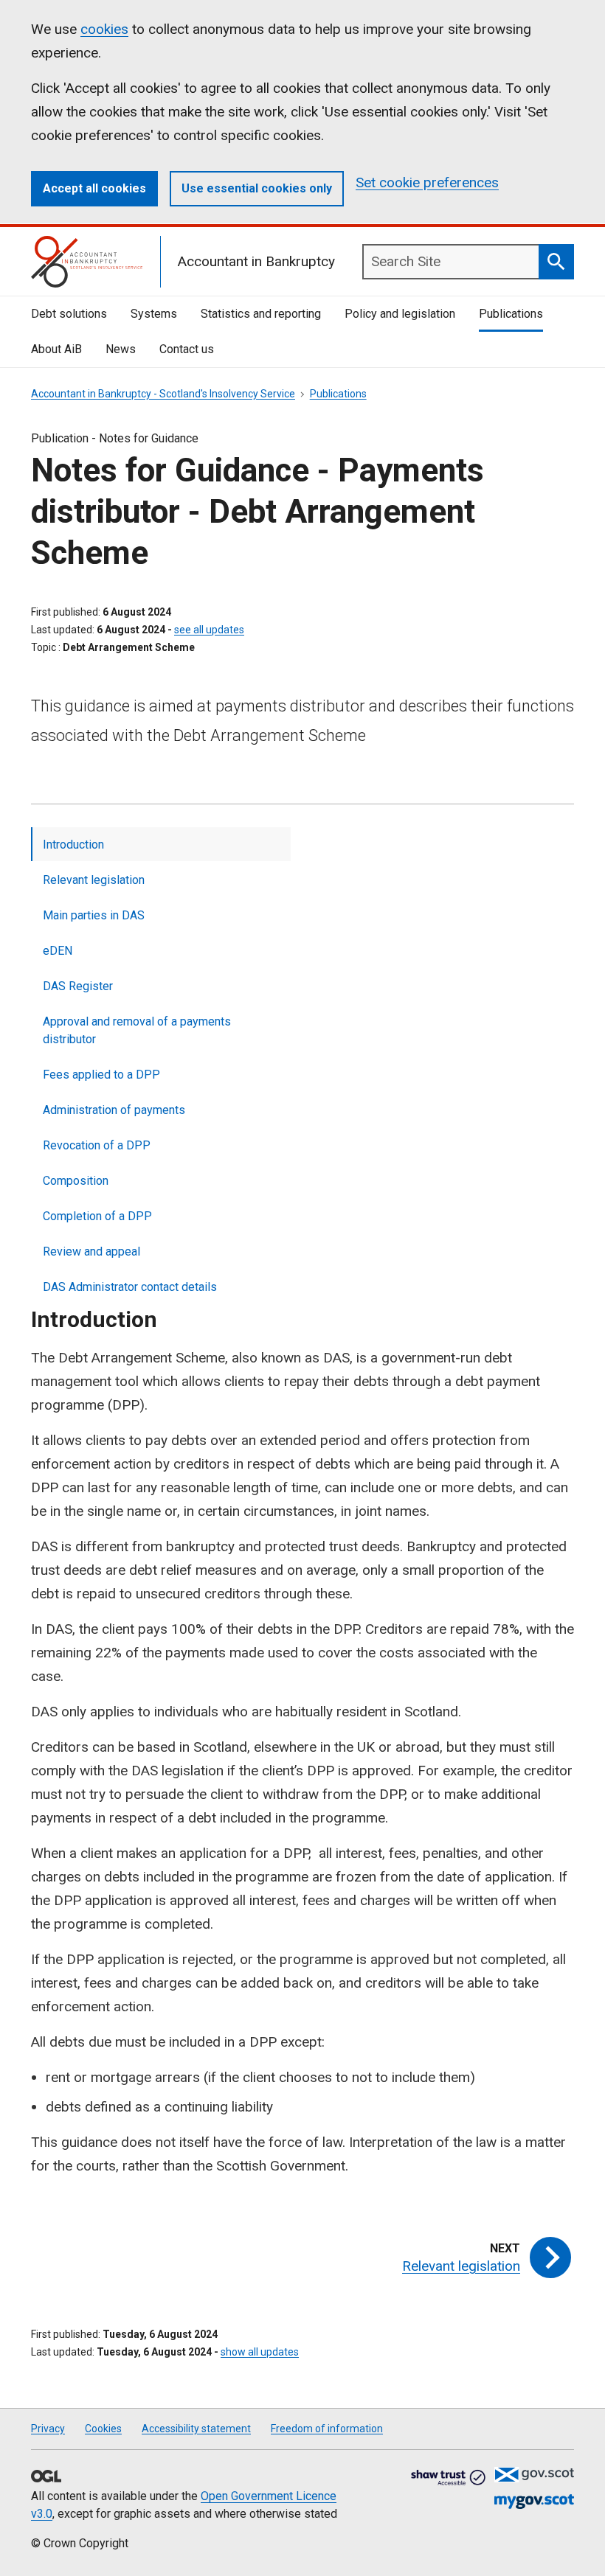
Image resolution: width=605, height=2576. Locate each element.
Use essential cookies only (257, 188)
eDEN (58, 951)
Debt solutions (69, 314)
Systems (154, 314)
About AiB (56, 349)
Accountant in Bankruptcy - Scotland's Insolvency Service (163, 394)
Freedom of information (327, 2429)
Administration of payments (114, 1110)
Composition (76, 1181)
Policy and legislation (400, 314)
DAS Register (78, 986)
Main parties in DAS (94, 915)
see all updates (209, 630)
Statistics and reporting (261, 314)
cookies (104, 29)
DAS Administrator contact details (130, 1287)
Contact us (187, 349)
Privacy (48, 2429)
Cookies (103, 2429)
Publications (511, 314)
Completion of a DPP (97, 1216)
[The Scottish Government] (534, 2475)
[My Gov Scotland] (534, 2502)
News (121, 349)
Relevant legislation (94, 880)
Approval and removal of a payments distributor (137, 1030)
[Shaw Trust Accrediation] (449, 2478)
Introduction (73, 845)
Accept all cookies (94, 188)
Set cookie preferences (427, 182)
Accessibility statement (196, 2429)
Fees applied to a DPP (101, 1075)
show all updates (260, 2352)
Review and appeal (91, 1252)
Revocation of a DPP (97, 1145)
